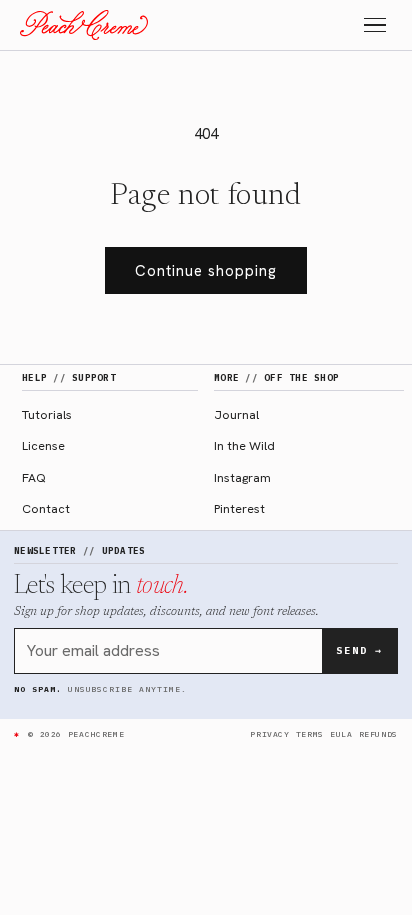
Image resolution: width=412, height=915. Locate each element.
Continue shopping (206, 271)
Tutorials (47, 414)
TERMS (310, 734)
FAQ (34, 477)
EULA (341, 734)
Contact (46, 508)
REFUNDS (378, 734)
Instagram (242, 477)
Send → (359, 650)
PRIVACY (269, 734)
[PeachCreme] (84, 25)
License (43, 445)
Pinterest (239, 508)
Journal (236, 414)
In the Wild (244, 445)
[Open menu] (375, 25)
